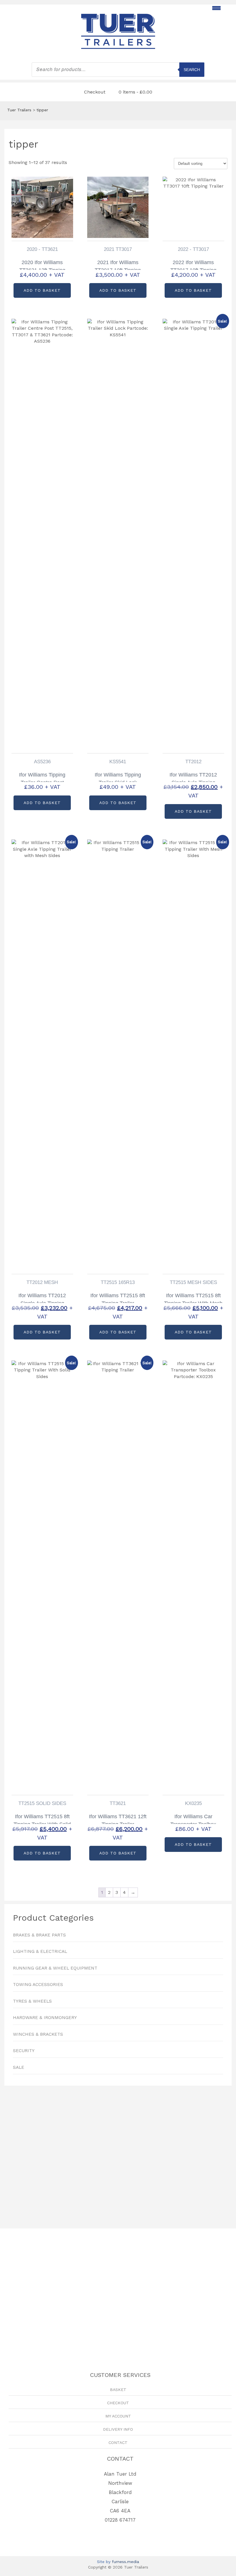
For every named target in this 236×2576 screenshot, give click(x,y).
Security (24, 2051)
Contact (118, 2443)
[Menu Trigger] (216, 8)
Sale (19, 2067)
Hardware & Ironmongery (45, 2018)
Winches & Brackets (38, 2034)
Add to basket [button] (42, 290)
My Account (118, 2416)
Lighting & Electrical (40, 1951)
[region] (118, 2154)
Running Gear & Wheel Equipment (55, 1968)
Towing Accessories (38, 1985)
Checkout (95, 92)
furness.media (125, 2562)
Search (192, 70)
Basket (118, 2390)
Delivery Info (118, 2429)
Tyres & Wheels (32, 2001)
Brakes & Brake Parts (39, 1935)
